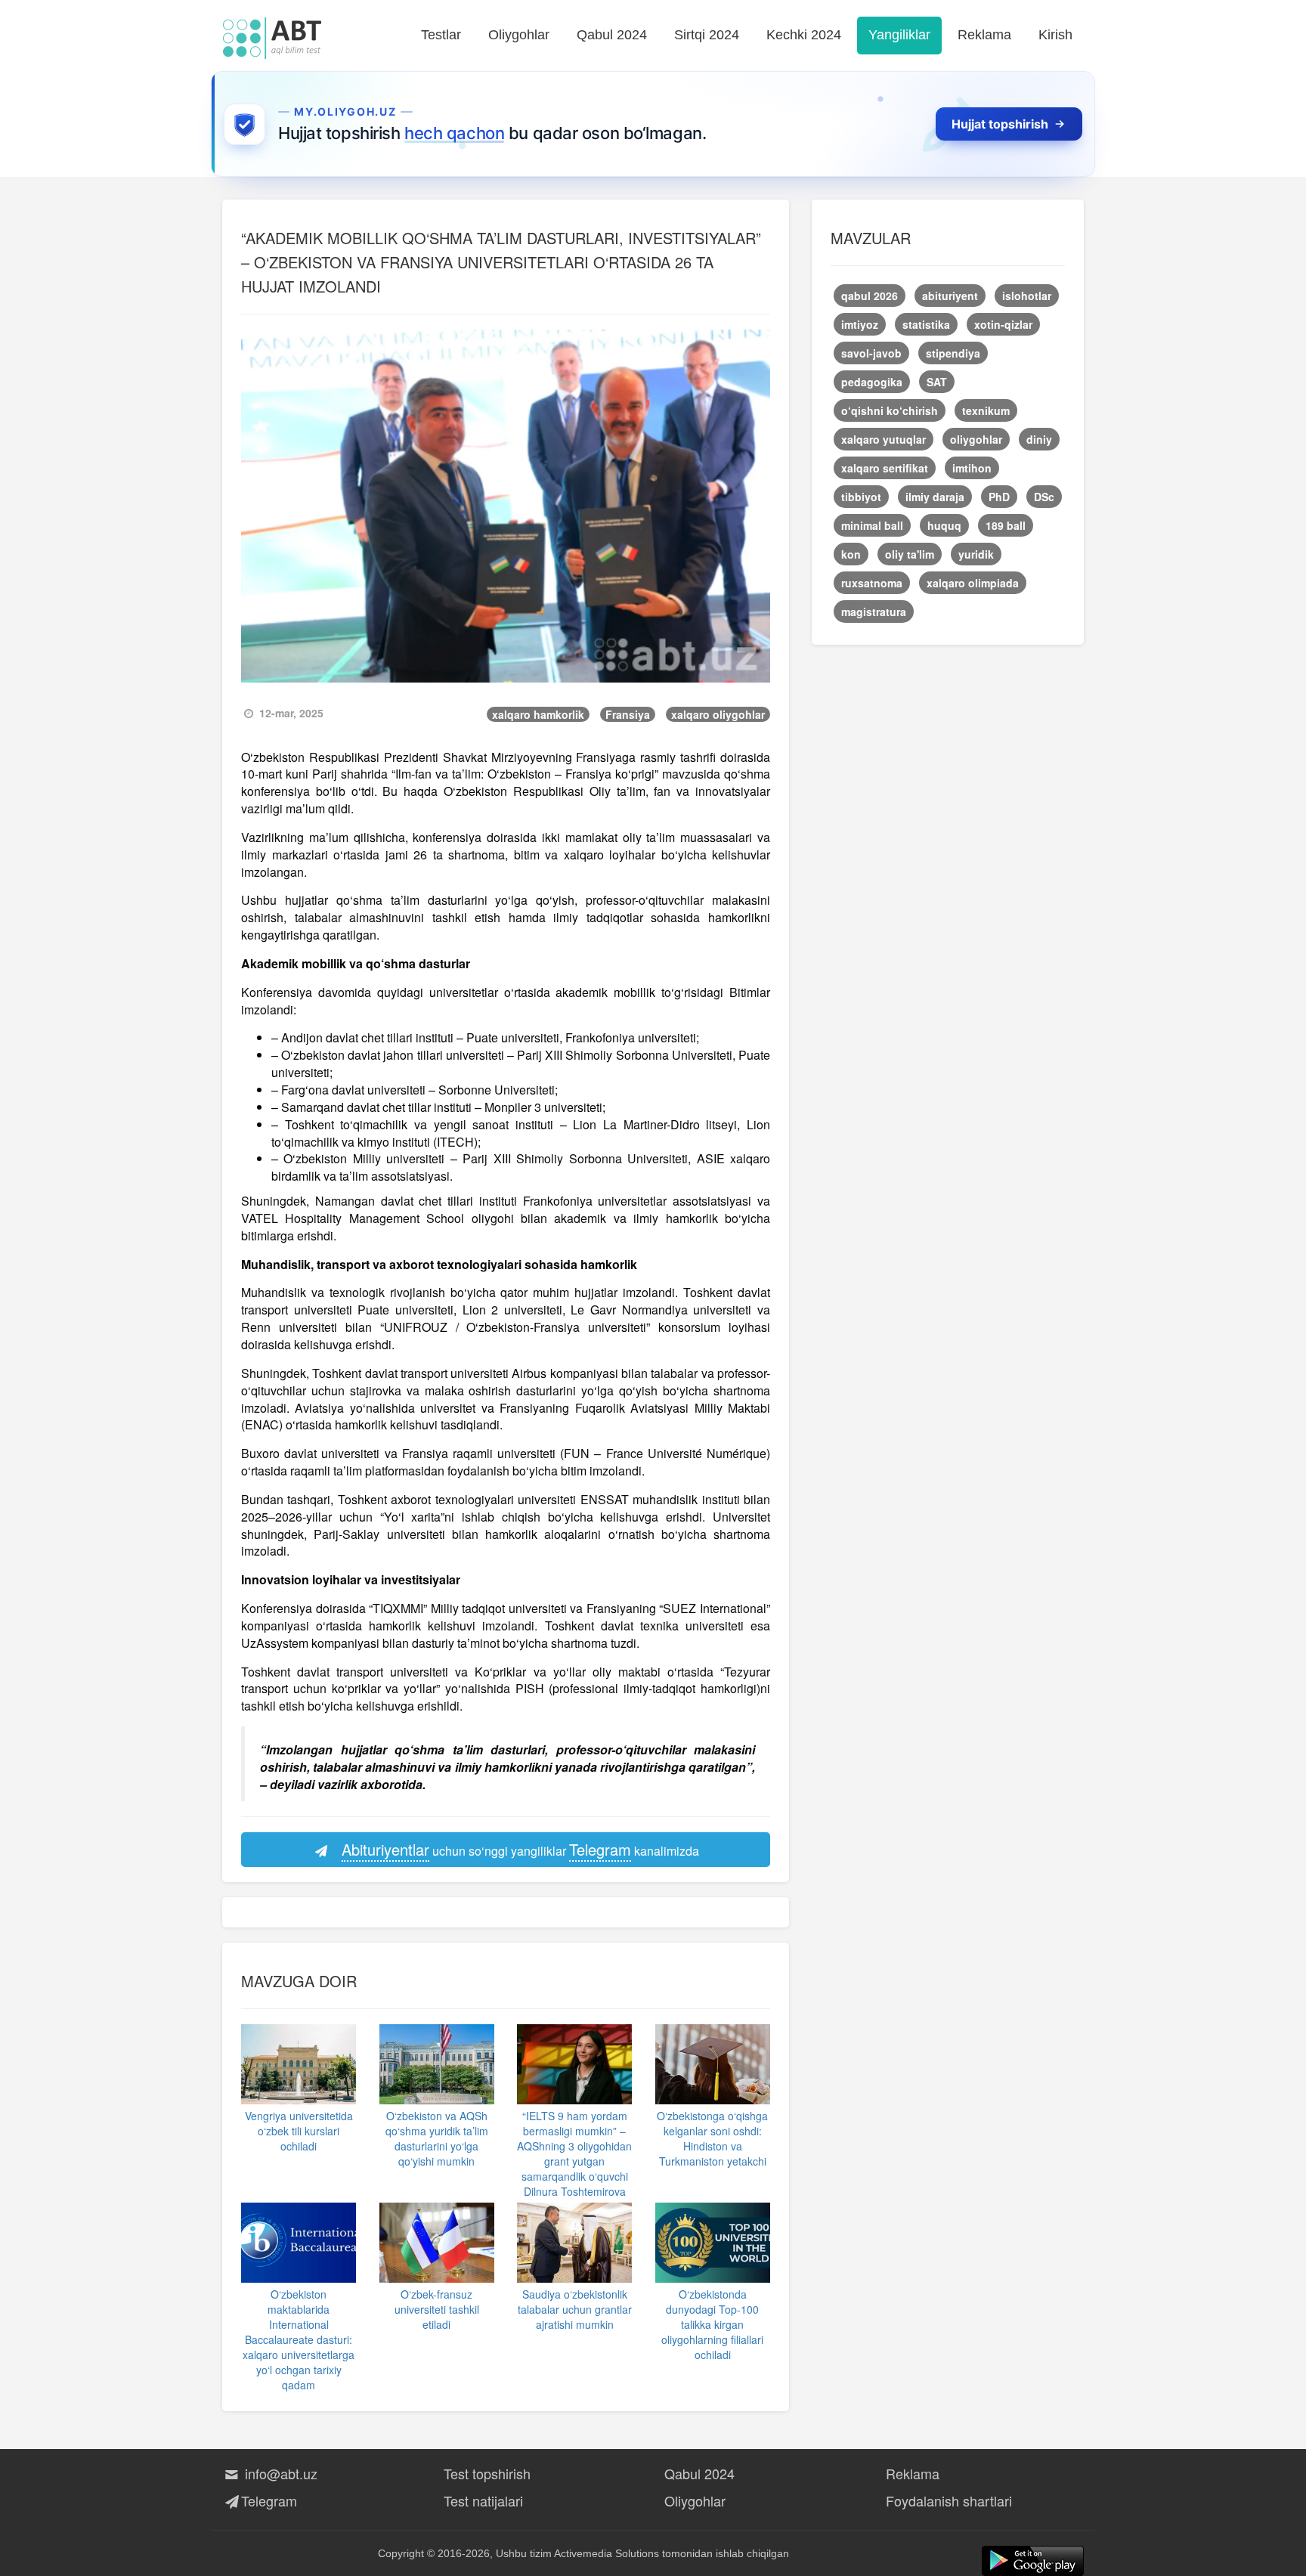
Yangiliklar (899, 35)
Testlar (441, 35)
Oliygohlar (519, 35)
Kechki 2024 (804, 35)
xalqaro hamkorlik (538, 714)
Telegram (269, 2500)
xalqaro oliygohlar (718, 714)
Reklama (984, 35)
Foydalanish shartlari (949, 2500)
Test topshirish (487, 2473)
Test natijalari (483, 2500)
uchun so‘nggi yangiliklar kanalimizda (520, 1849)
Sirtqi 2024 (707, 35)
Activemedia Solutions (607, 2553)
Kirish (1055, 35)
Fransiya (628, 714)
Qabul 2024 (612, 35)
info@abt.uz (279, 2473)
